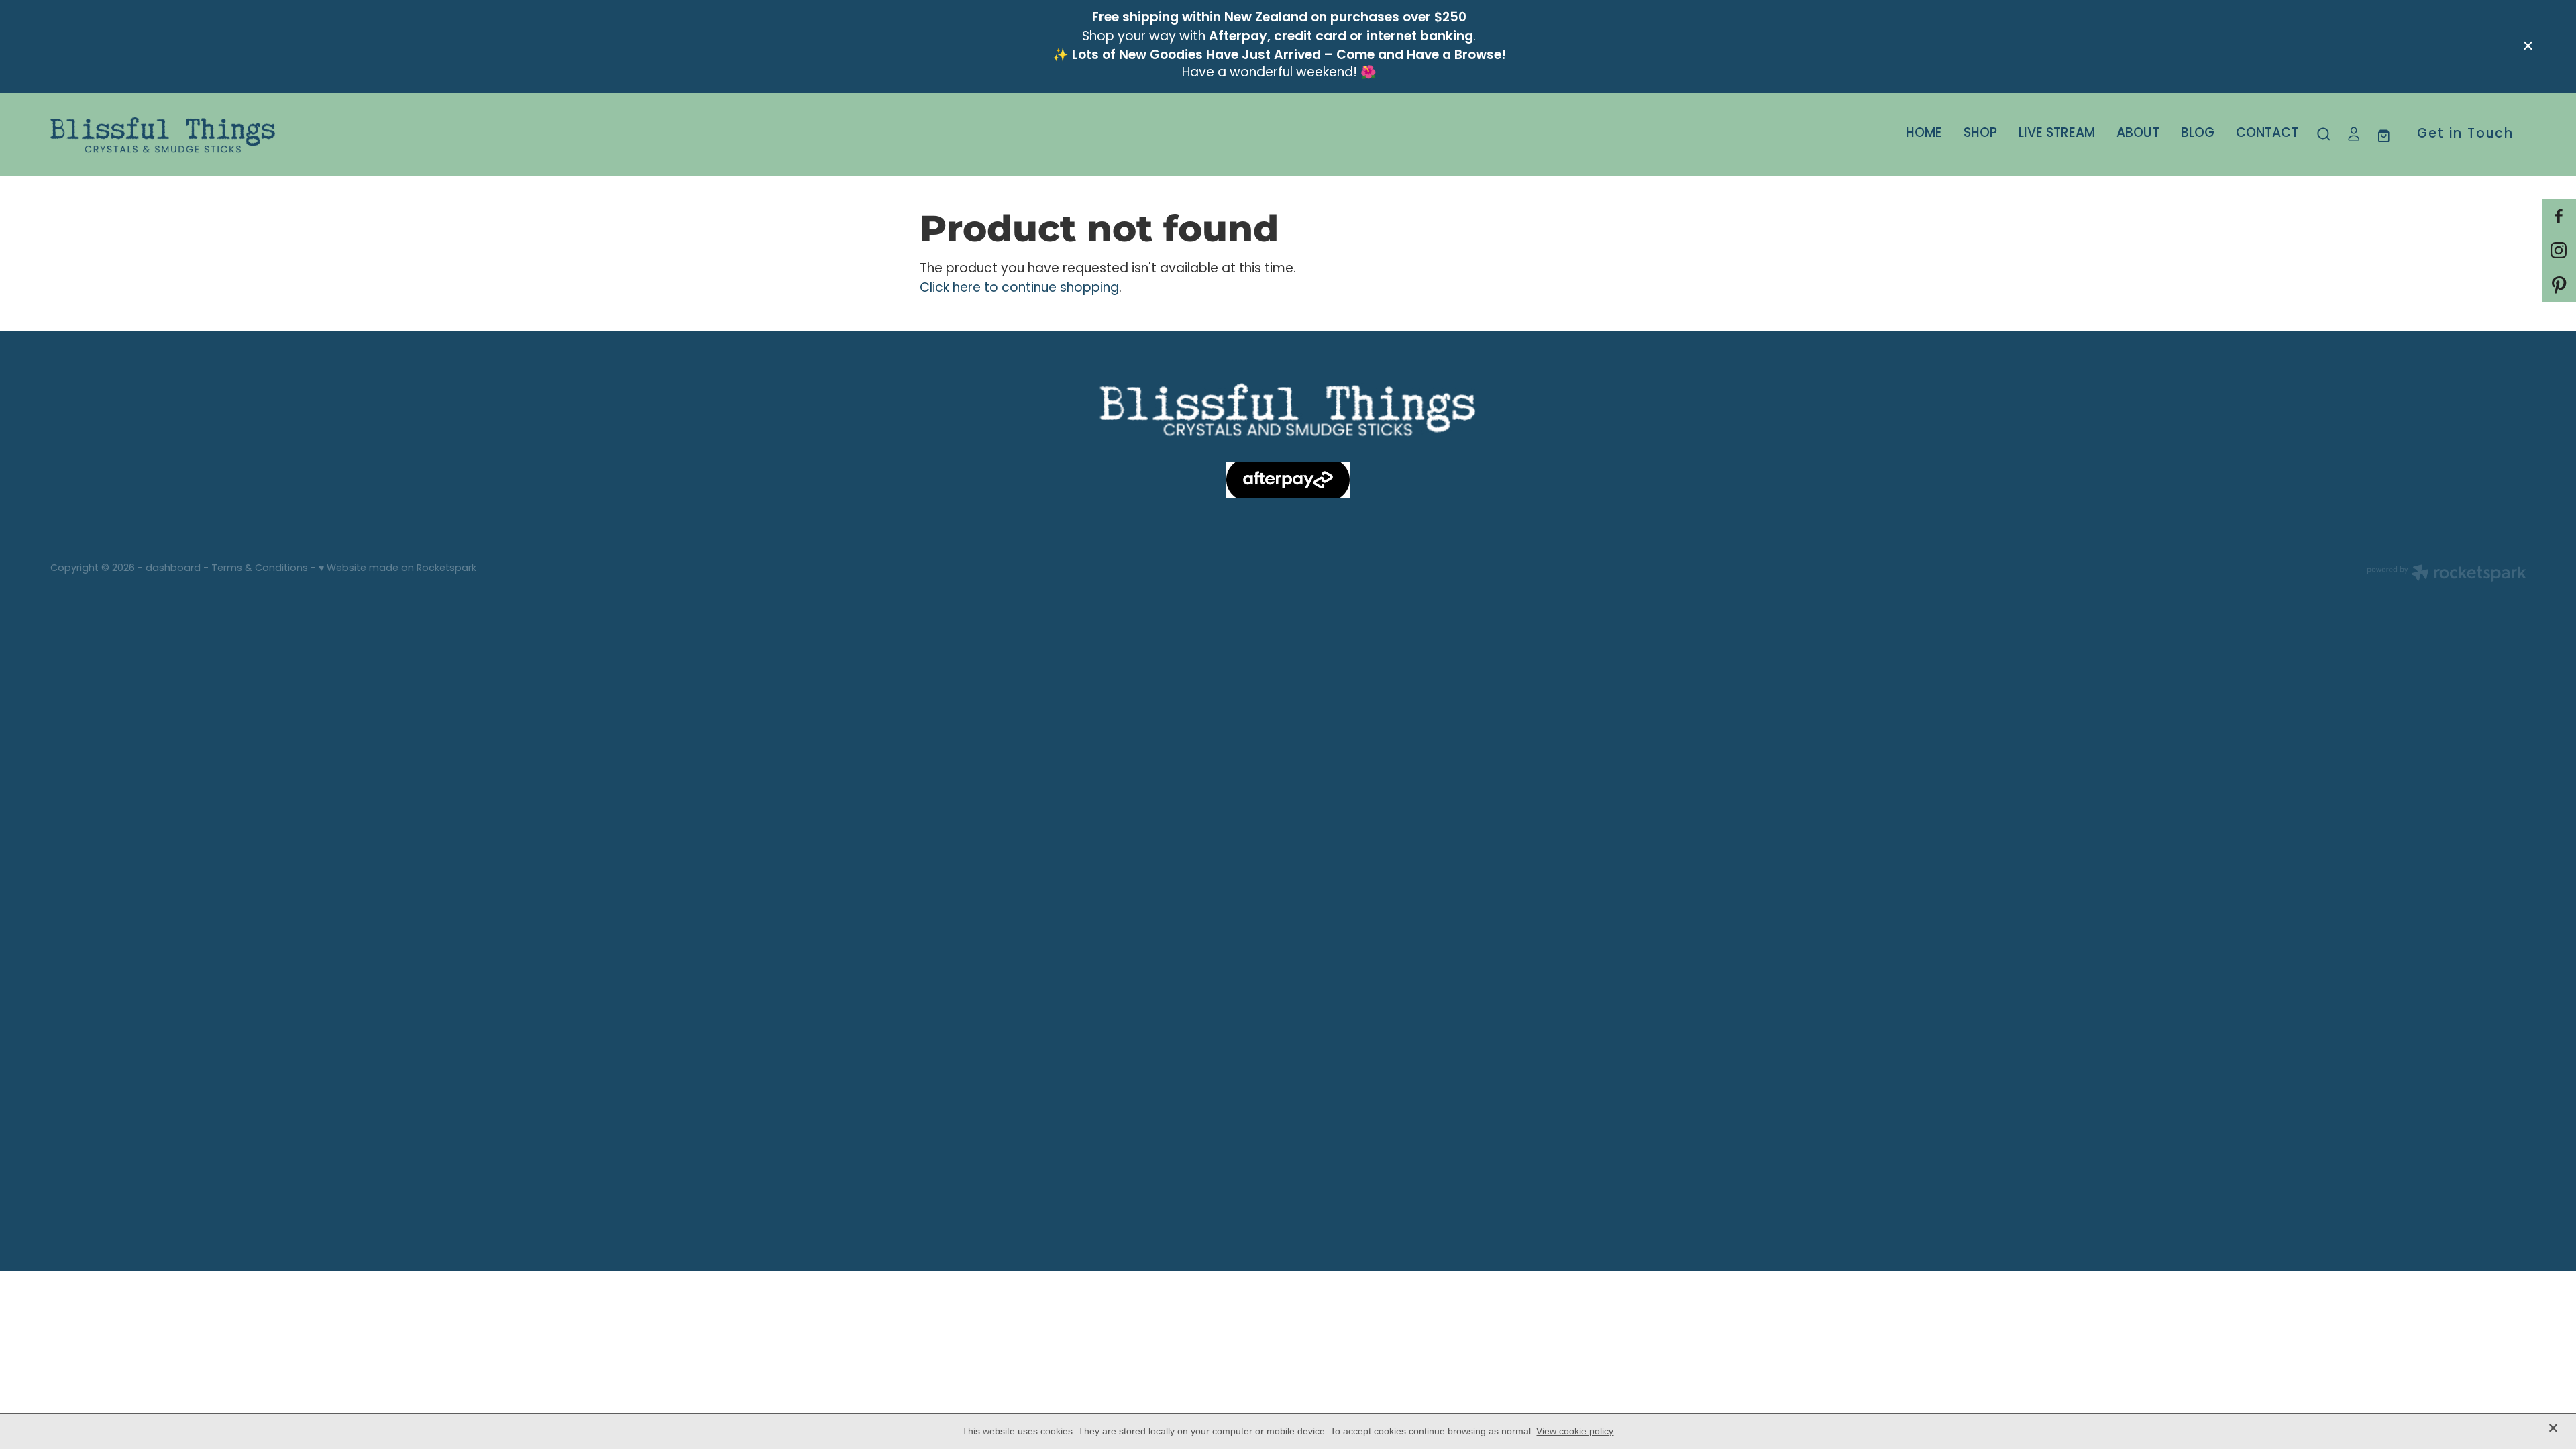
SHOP (1980, 134)
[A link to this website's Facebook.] (2559, 216)
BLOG (2198, 134)
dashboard (173, 569)
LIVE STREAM (2057, 134)
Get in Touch (2465, 135)
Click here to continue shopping (1019, 289)
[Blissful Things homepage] (298, 135)
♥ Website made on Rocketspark (397, 569)
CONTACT (2267, 134)
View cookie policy (1575, 1431)
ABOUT (2138, 134)
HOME (1924, 134)
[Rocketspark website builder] (2447, 575)
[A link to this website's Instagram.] (2559, 251)
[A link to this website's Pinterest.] (2559, 285)
